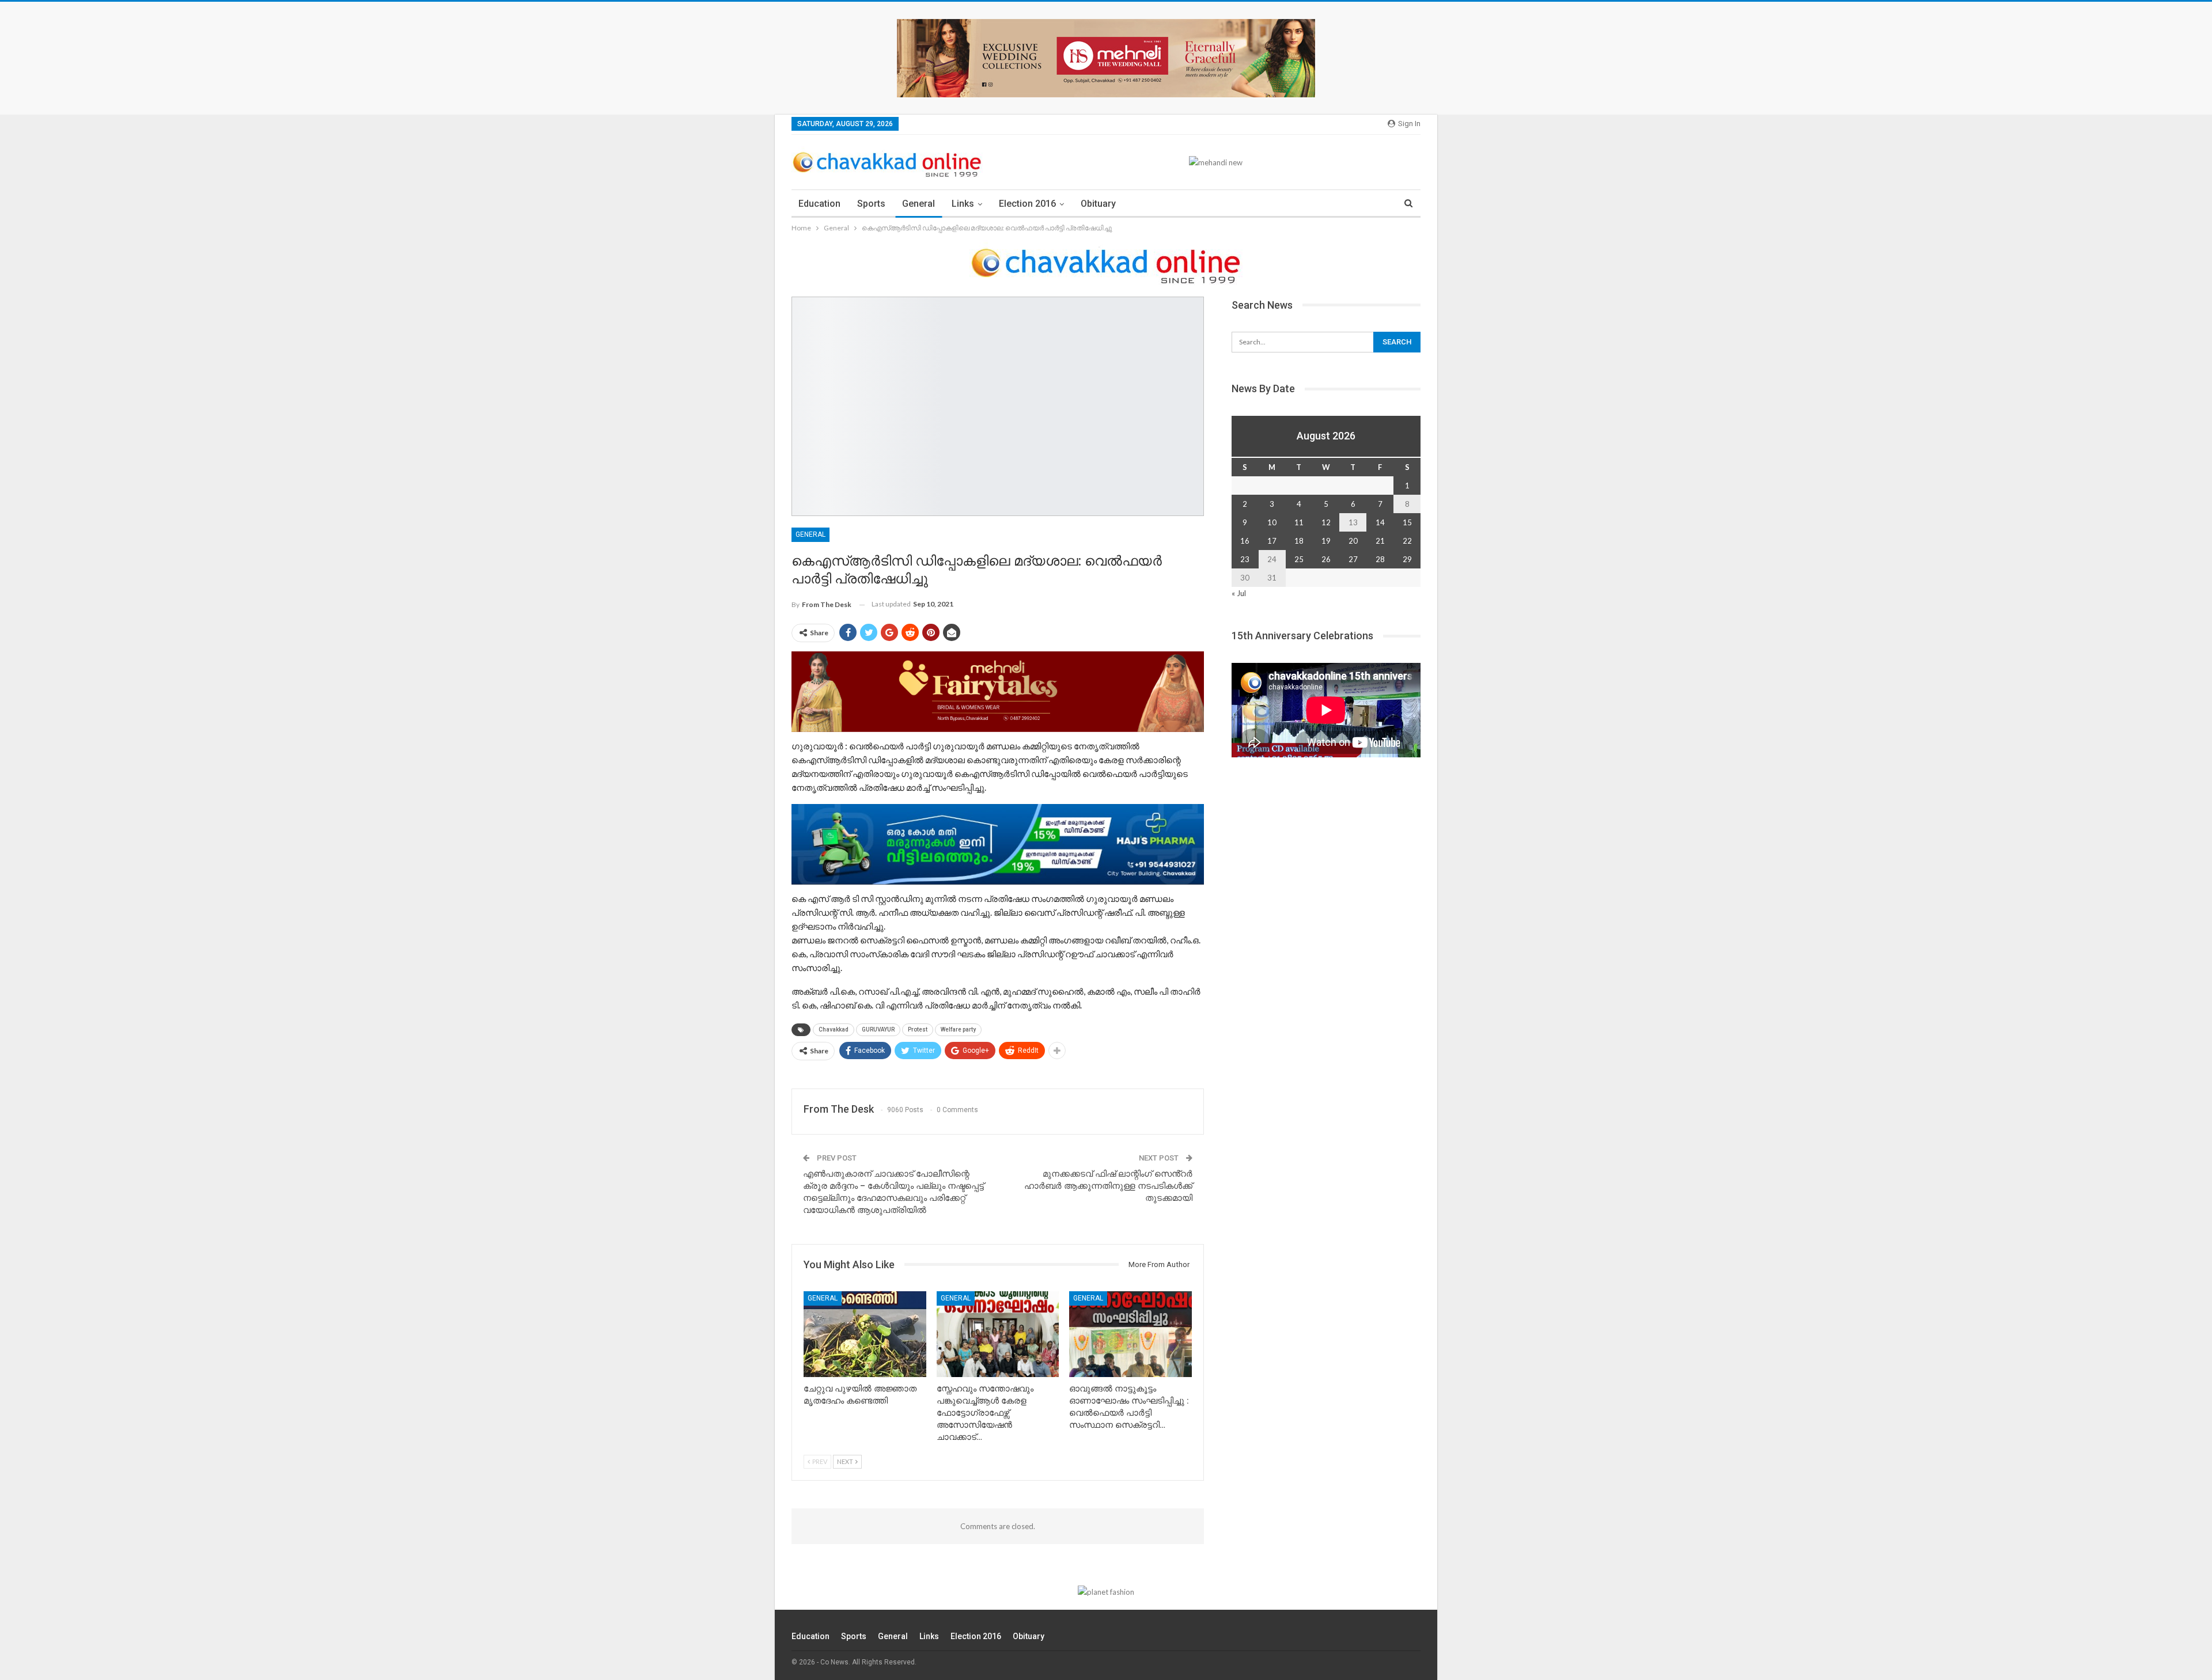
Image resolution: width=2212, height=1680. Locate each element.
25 (1299, 559)
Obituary (1098, 204)
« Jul (1239, 593)
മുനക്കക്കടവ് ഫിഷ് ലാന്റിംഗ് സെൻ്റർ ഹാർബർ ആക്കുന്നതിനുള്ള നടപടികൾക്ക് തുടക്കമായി (1108, 1186)
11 (1299, 522)
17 (1272, 541)
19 (1326, 541)
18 (1299, 541)
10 (1272, 522)
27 (1353, 559)
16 (1245, 541)
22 (1407, 541)
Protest (918, 1029)
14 (1380, 522)
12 (1326, 522)
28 (1380, 559)
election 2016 (1027, 204)
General (918, 204)
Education (819, 204)
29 (1407, 559)
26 (1326, 559)
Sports (871, 204)
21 (1380, 541)
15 (1407, 522)
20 (1353, 541)
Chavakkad (834, 1029)
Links (963, 204)
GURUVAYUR (878, 1029)
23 (1245, 559)
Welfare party (958, 1029)
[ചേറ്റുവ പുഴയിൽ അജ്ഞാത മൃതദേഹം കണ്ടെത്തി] (865, 1334)
